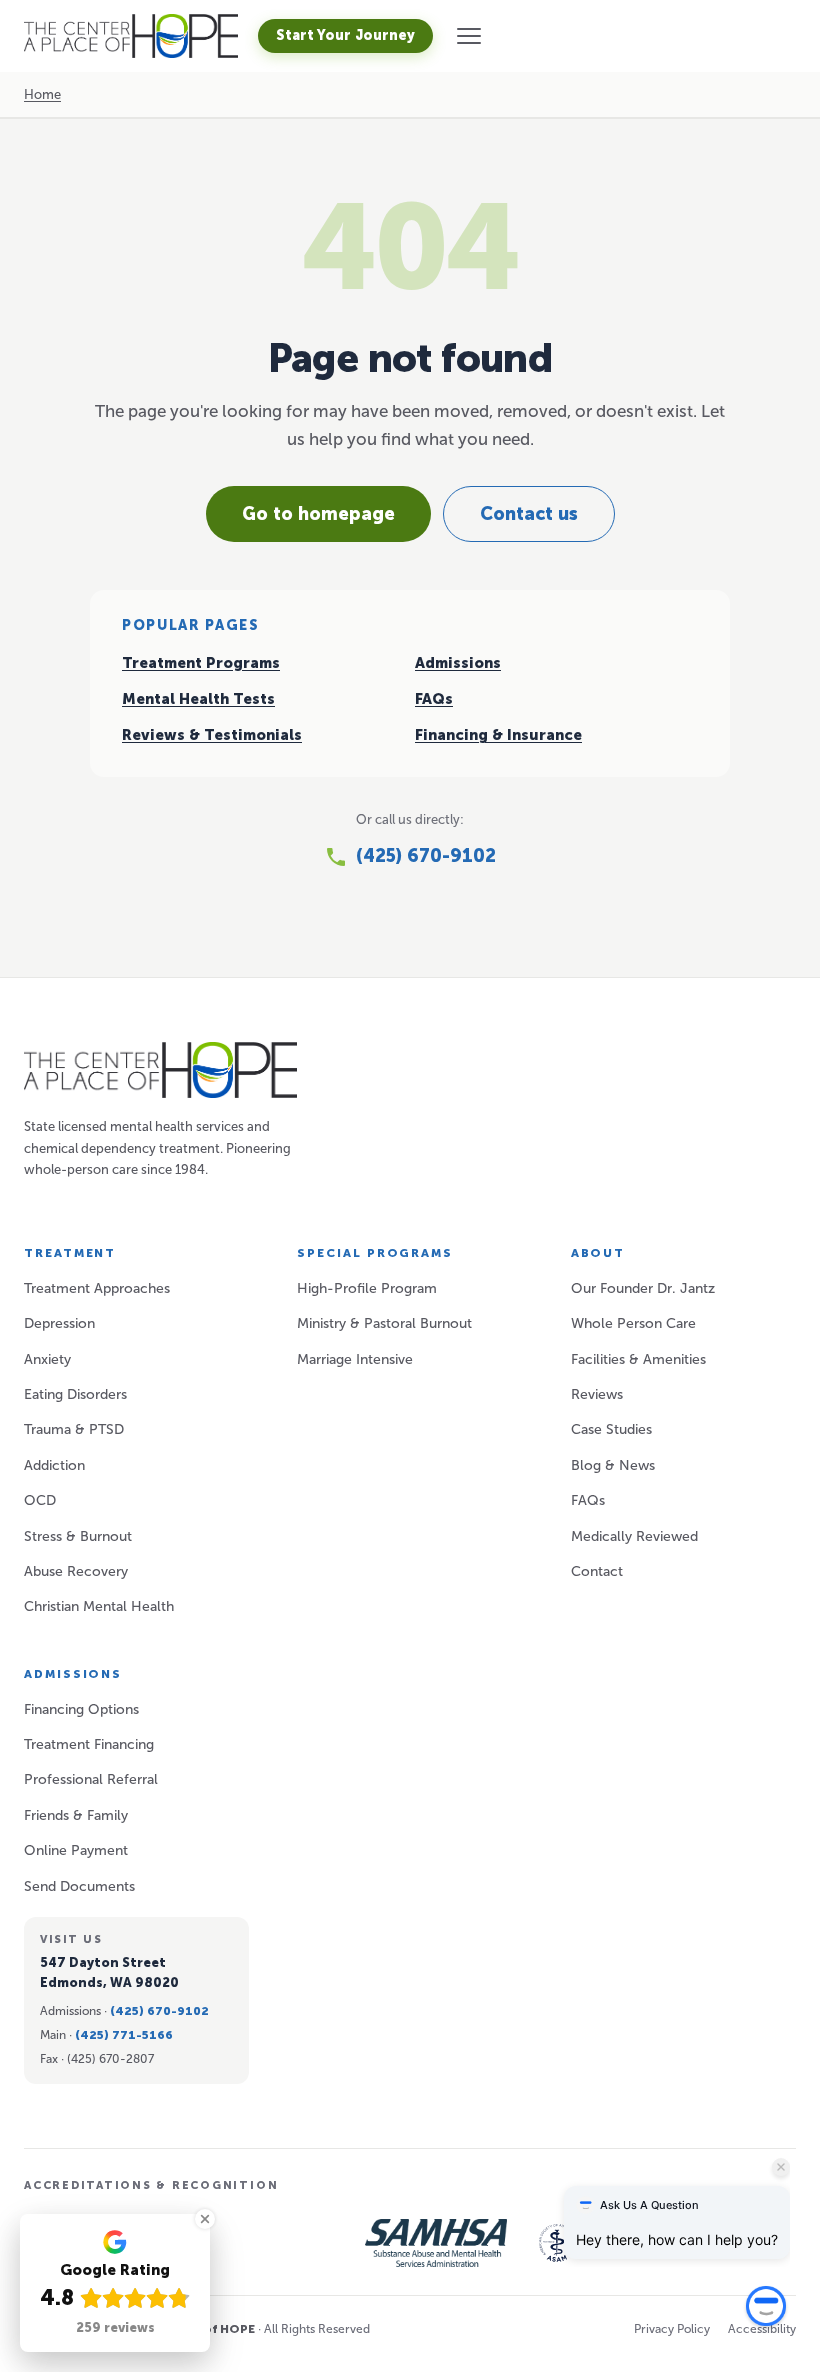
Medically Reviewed (634, 1536)
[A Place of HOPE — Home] (131, 36)
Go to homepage (318, 514)
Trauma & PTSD (74, 1429)
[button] (469, 36)
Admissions (458, 663)
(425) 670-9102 (159, 2011)
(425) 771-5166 (124, 2035)
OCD (40, 1500)
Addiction (54, 1465)
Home (42, 94)
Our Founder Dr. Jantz (643, 1288)
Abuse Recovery (76, 1571)
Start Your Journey (345, 35)
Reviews (597, 1394)
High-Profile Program (367, 1288)
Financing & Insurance (498, 735)
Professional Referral (91, 1779)
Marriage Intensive (355, 1359)
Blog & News (613, 1465)
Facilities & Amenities (638, 1359)
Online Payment (76, 1850)
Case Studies (611, 1429)
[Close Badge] (205, 2219)
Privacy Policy (672, 2329)
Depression (59, 1323)
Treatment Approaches (97, 1288)
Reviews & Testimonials (212, 735)
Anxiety (47, 1359)
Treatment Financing (89, 1744)
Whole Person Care (633, 1323)
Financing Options (81, 1709)
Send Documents (79, 1886)
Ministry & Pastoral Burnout (384, 1323)
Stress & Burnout (78, 1536)
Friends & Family (76, 1815)
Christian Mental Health (99, 1606)
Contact (597, 1571)
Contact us (529, 514)
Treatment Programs (201, 663)
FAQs (434, 699)
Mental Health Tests (198, 699)
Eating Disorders (75, 1394)
